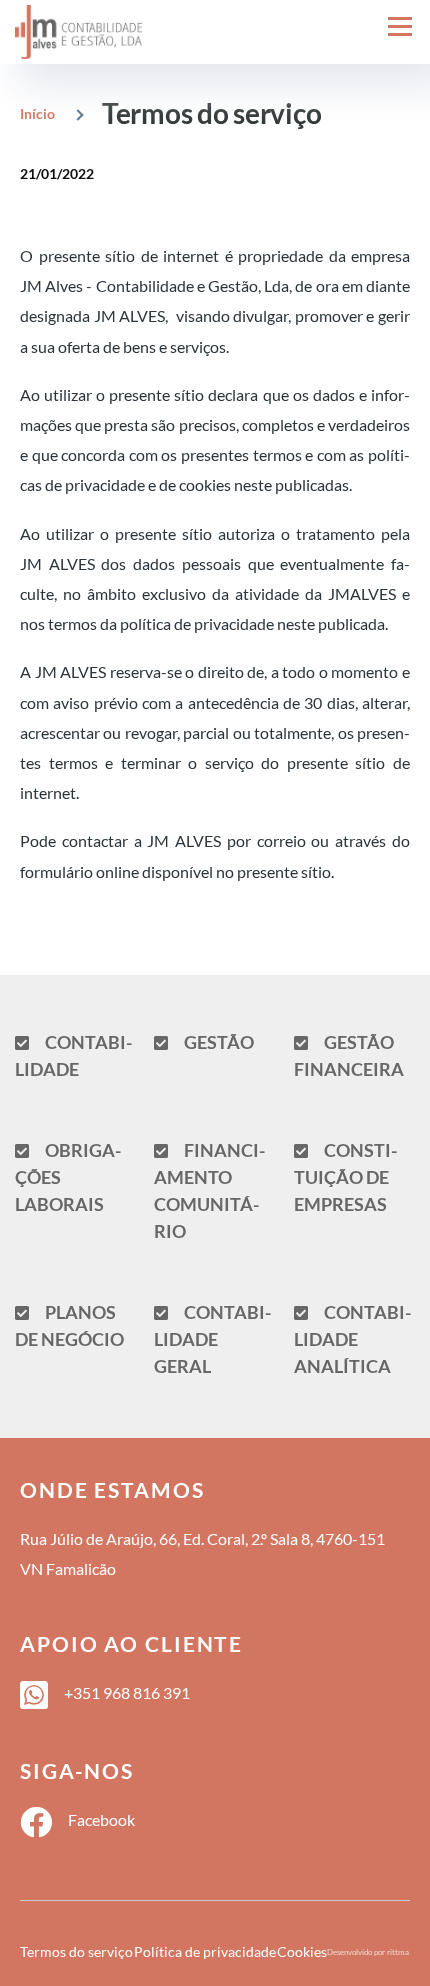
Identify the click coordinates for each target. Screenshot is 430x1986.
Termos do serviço (76, 1952)
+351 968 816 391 (127, 1692)
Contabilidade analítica (352, 1339)
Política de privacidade (205, 1952)
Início (37, 113)
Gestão (219, 1042)
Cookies (302, 1952)
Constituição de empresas (345, 1177)
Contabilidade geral (212, 1339)
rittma (398, 1952)
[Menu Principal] (400, 26)
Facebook (101, 1819)
